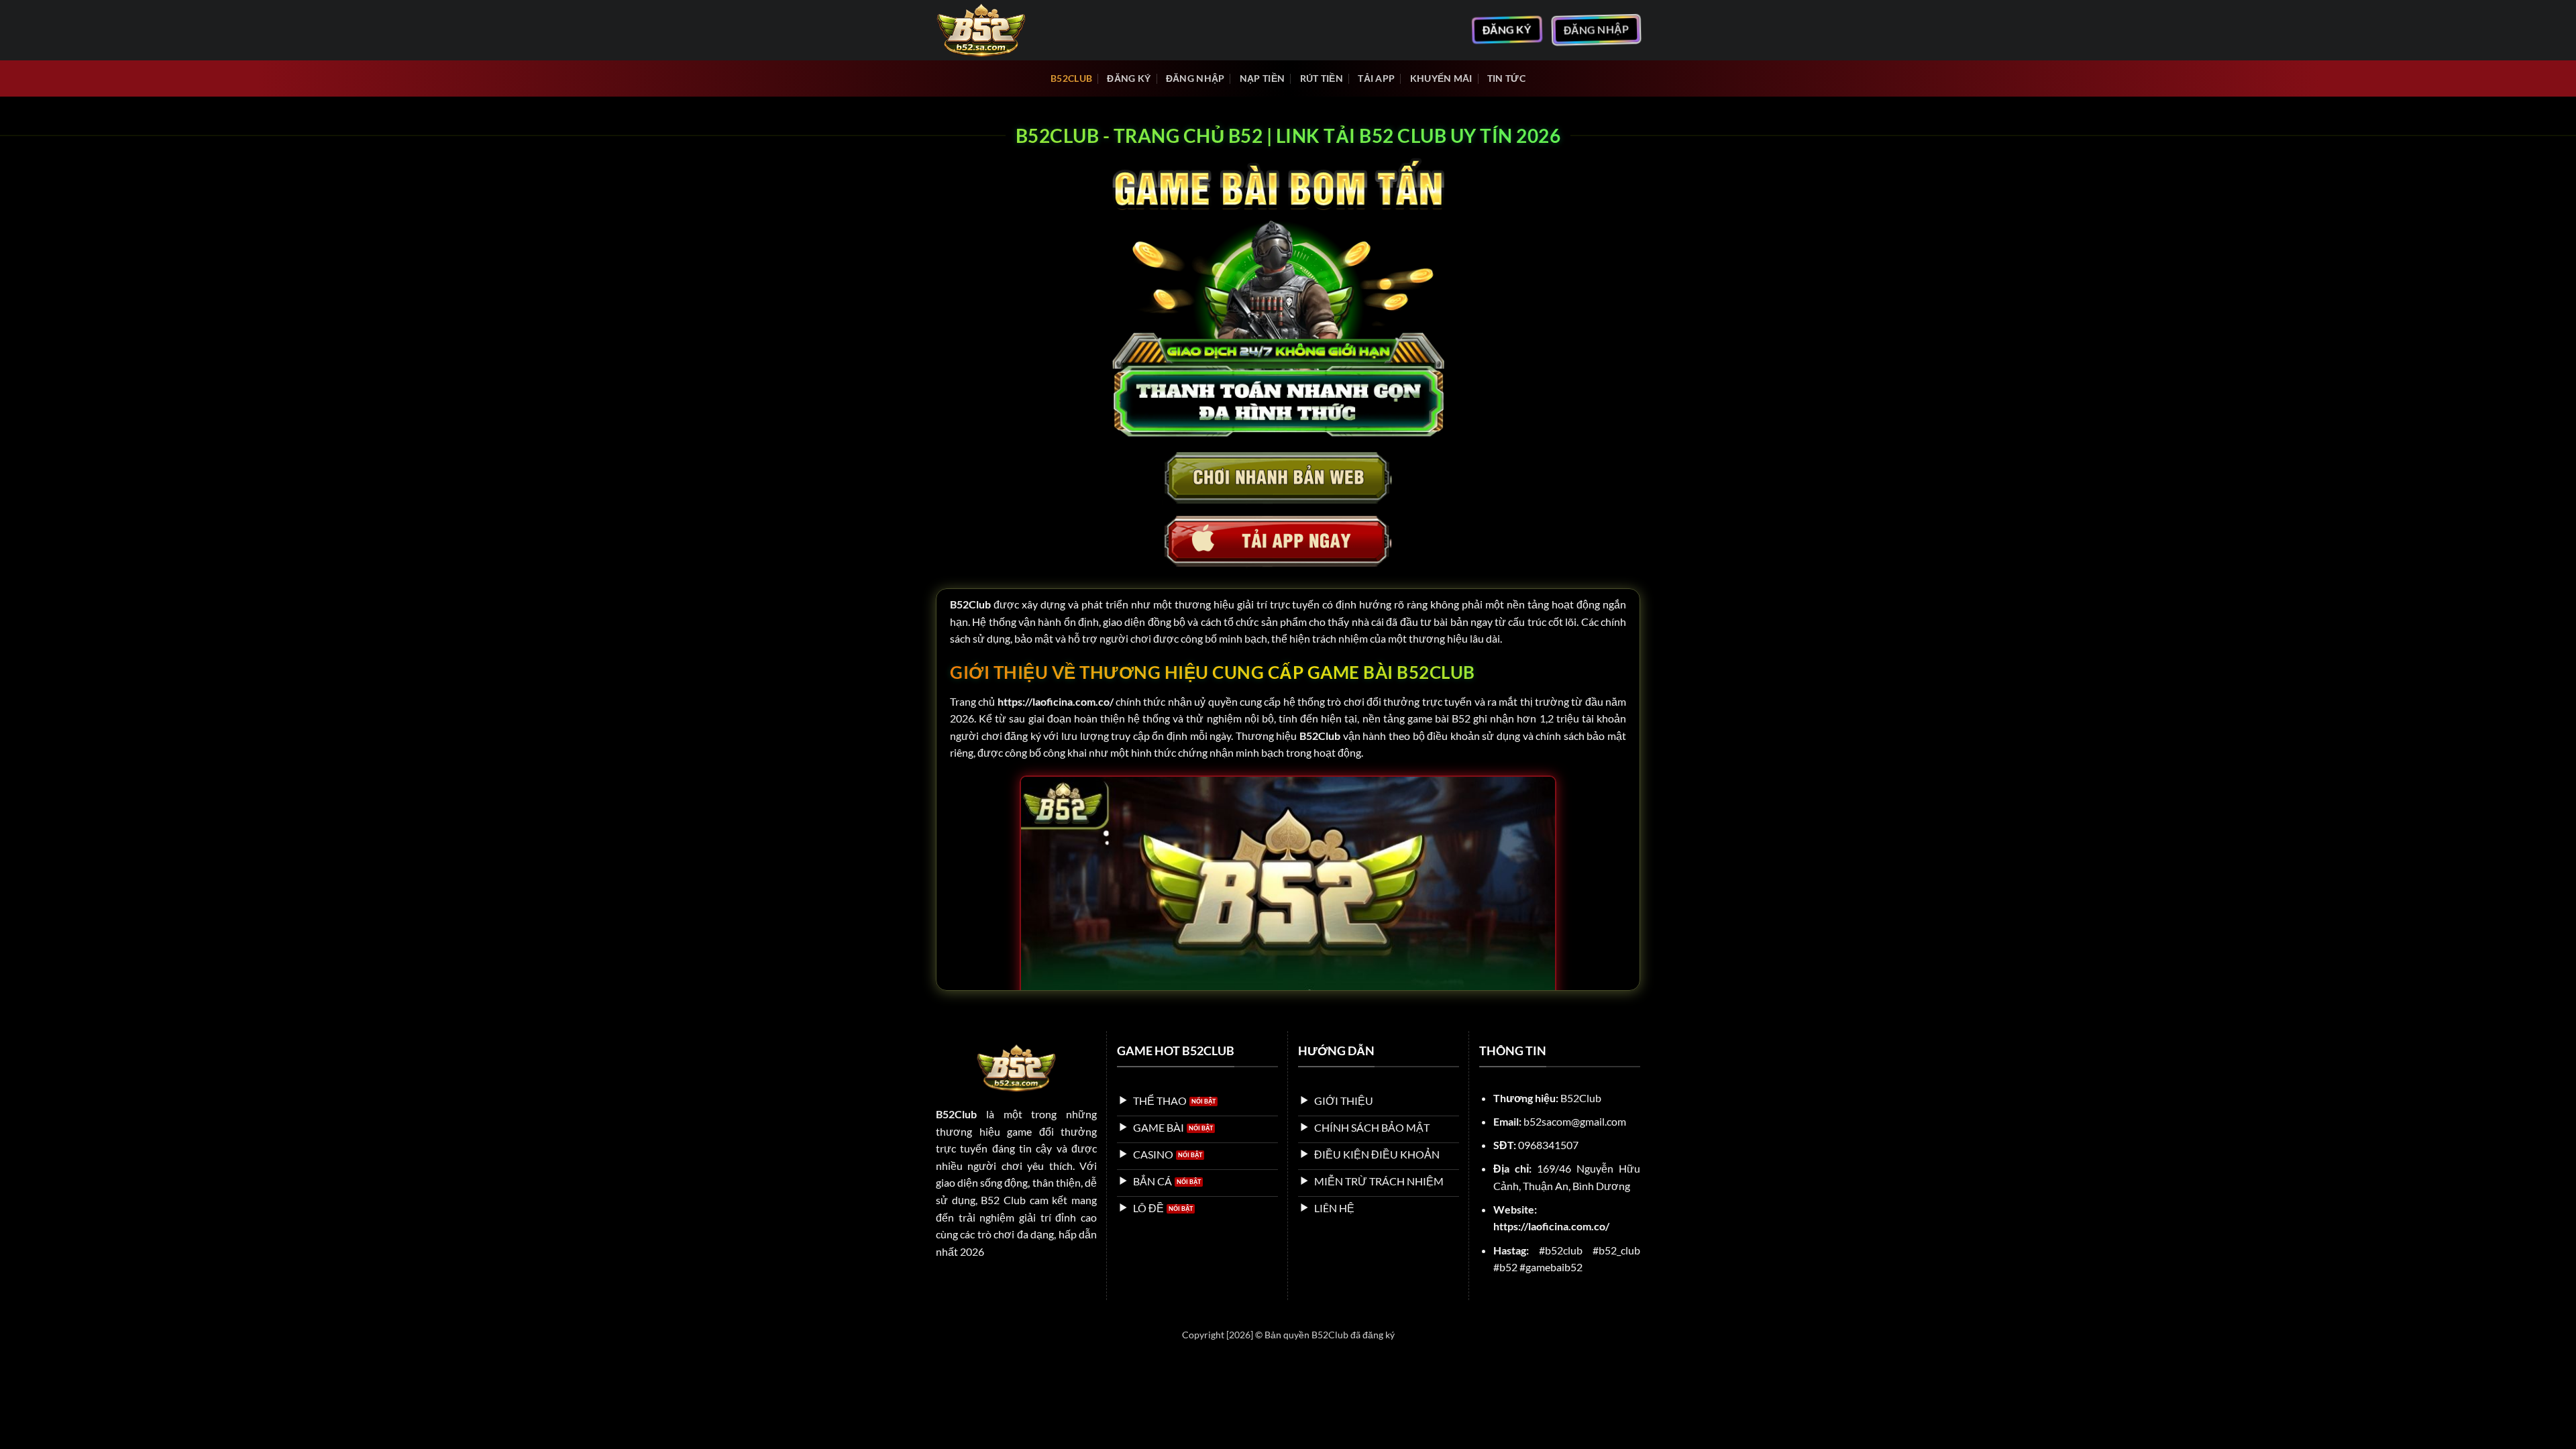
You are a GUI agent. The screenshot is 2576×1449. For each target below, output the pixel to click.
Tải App (1376, 78)
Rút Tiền (1322, 78)
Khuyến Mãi (1441, 78)
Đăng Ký (1129, 78)
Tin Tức (1506, 78)
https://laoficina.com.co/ (1056, 701)
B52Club (1071, 78)
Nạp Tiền (1262, 78)
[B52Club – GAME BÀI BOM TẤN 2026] (1003, 30)
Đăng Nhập (1195, 78)
